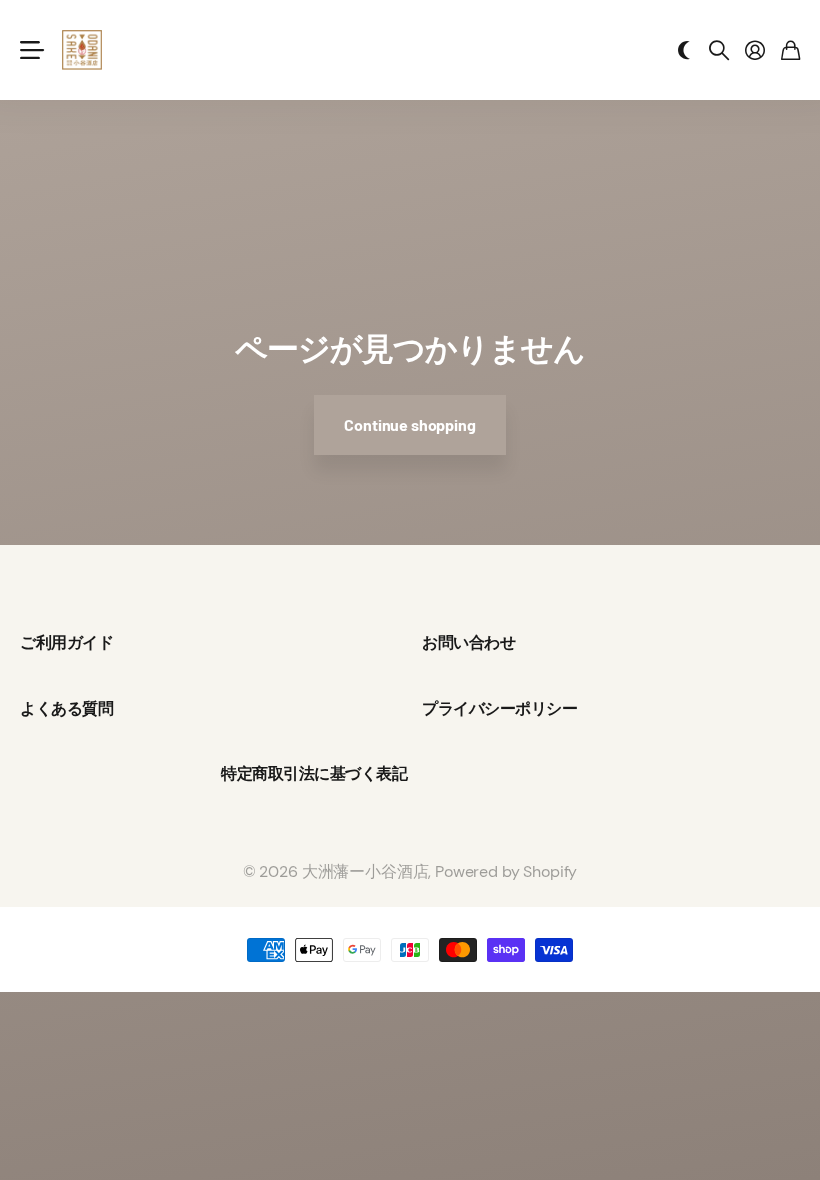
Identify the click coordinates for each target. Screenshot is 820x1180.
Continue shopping (409, 424)
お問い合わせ (468, 641)
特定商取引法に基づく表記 (314, 772)
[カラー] (684, 50)
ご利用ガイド (66, 641)
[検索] (719, 50)
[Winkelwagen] (790, 50)
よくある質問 (66, 707)
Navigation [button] (31, 50)
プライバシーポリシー (499, 707)
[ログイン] (755, 50)
